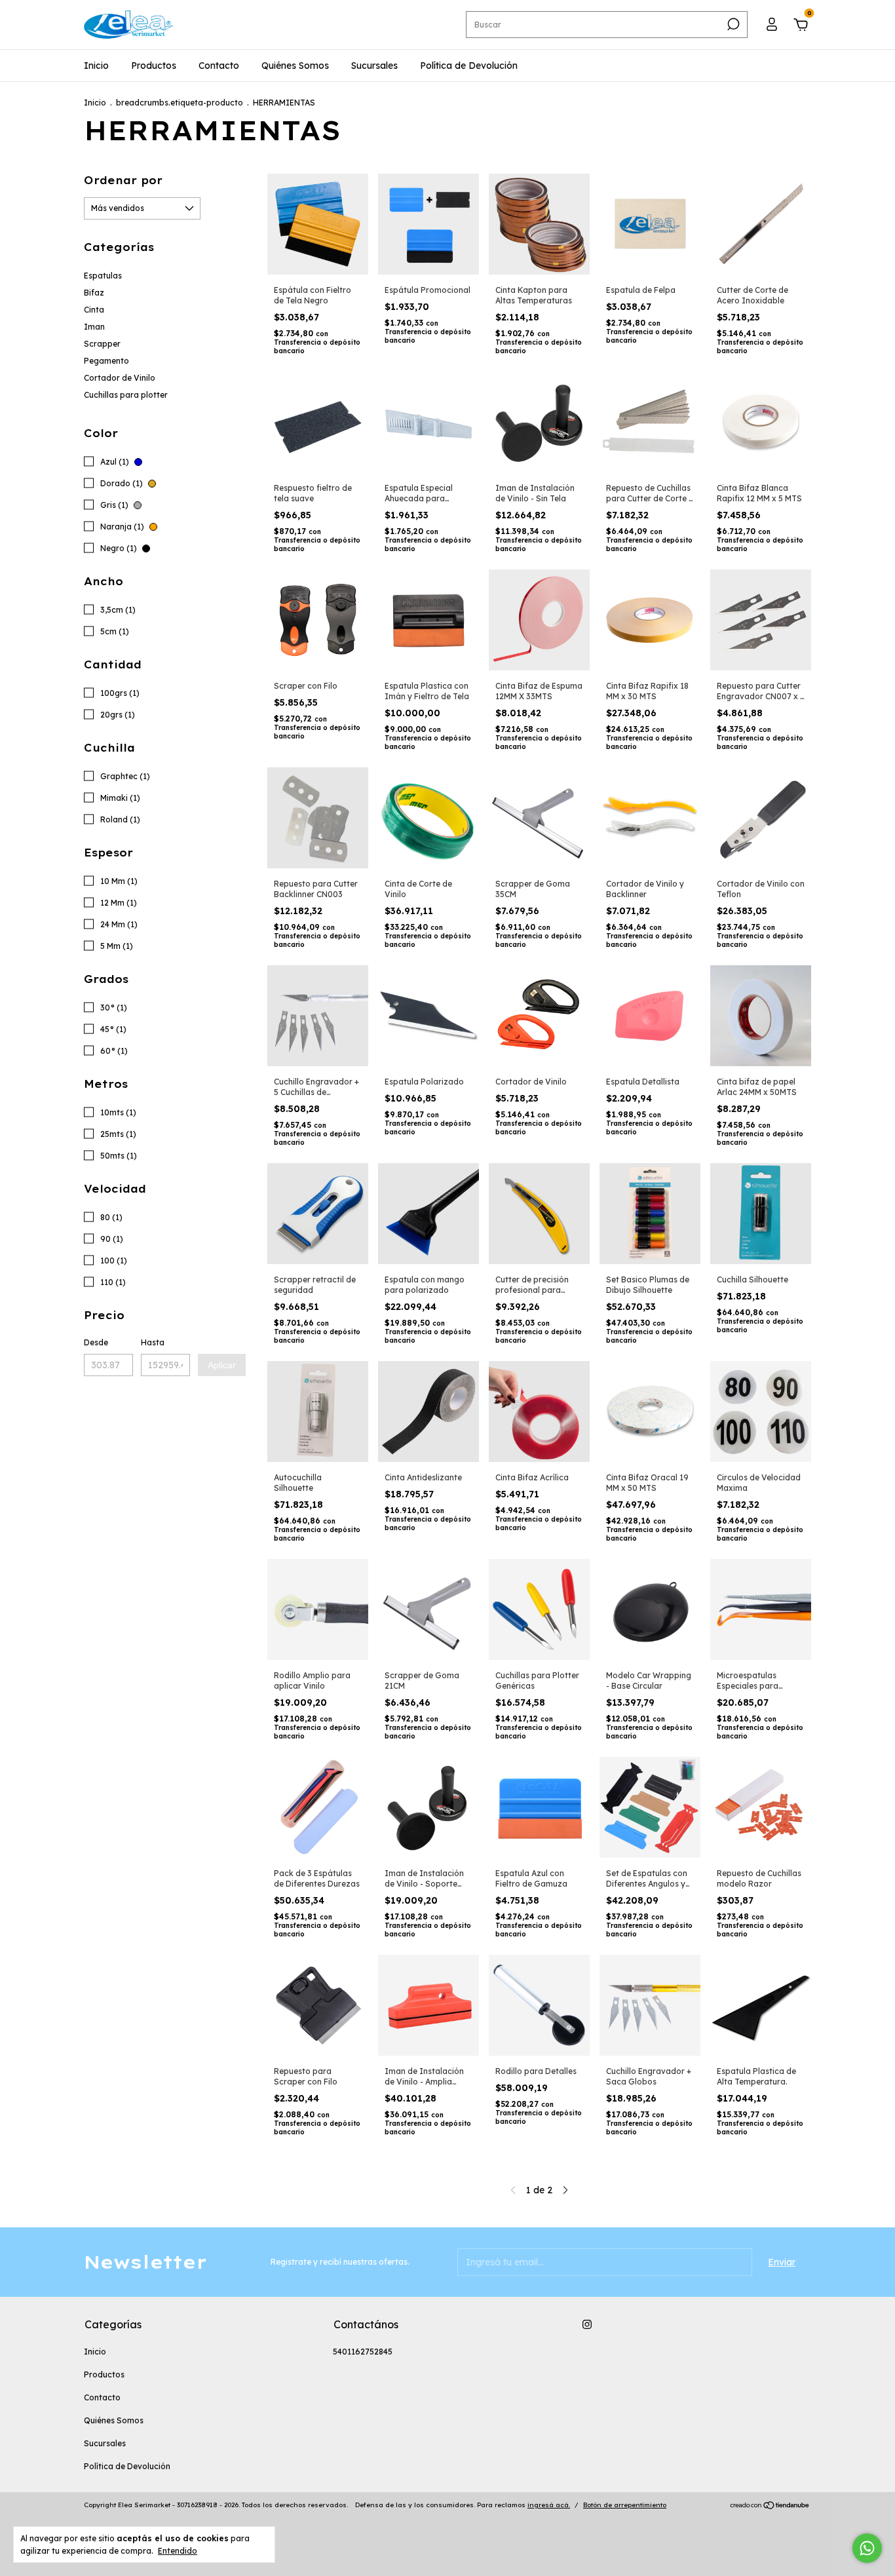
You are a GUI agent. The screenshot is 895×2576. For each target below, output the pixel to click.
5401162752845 (363, 2352)
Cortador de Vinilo (120, 378)
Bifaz (94, 293)
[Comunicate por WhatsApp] (867, 2548)
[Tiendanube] (770, 2507)
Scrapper (102, 344)
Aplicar (222, 1365)
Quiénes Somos (295, 66)
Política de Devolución (469, 66)
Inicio (96, 66)
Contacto (219, 66)
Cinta (94, 310)
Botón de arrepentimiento (625, 2505)
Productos (154, 66)
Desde (96, 1342)
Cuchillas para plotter (126, 395)
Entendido (178, 2551)
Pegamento (106, 361)
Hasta (153, 1342)
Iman (94, 327)
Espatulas (103, 276)
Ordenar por (123, 180)
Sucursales (374, 66)
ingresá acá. (549, 2505)
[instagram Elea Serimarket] (587, 2324)
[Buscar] (732, 24)
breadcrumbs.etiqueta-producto (180, 103)
